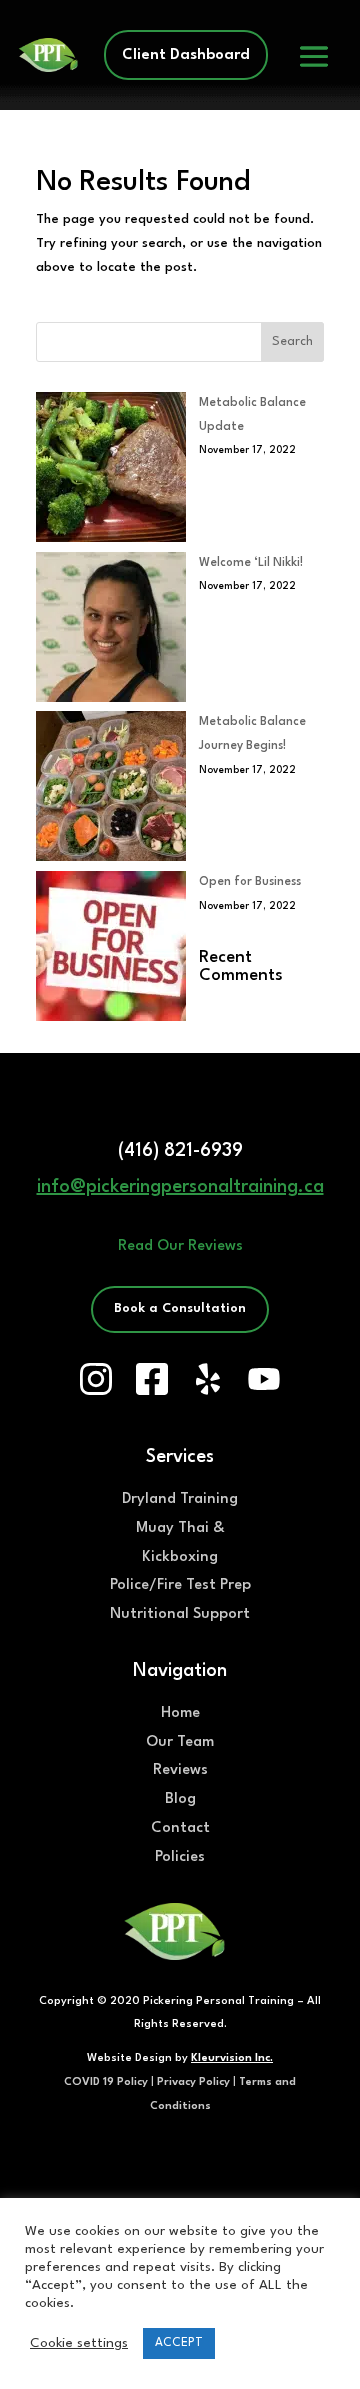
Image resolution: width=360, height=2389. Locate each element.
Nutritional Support (180, 1614)
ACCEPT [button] (179, 2343)
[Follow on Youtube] (264, 1379)
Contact (180, 1828)
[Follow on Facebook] (152, 1379)
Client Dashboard (186, 55)
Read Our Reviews (180, 1246)
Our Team (180, 1742)
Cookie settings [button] (79, 2343)
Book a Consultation (180, 1308)
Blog (180, 1799)
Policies (180, 1857)
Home (180, 1713)
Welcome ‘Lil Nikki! (251, 563)
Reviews (180, 1770)
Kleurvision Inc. (232, 2058)
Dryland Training (180, 1499)
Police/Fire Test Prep (180, 1585)
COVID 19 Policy (106, 2082)
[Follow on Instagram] (96, 1379)
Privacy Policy (193, 2082)
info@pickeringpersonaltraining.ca (180, 1187)
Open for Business (250, 882)
